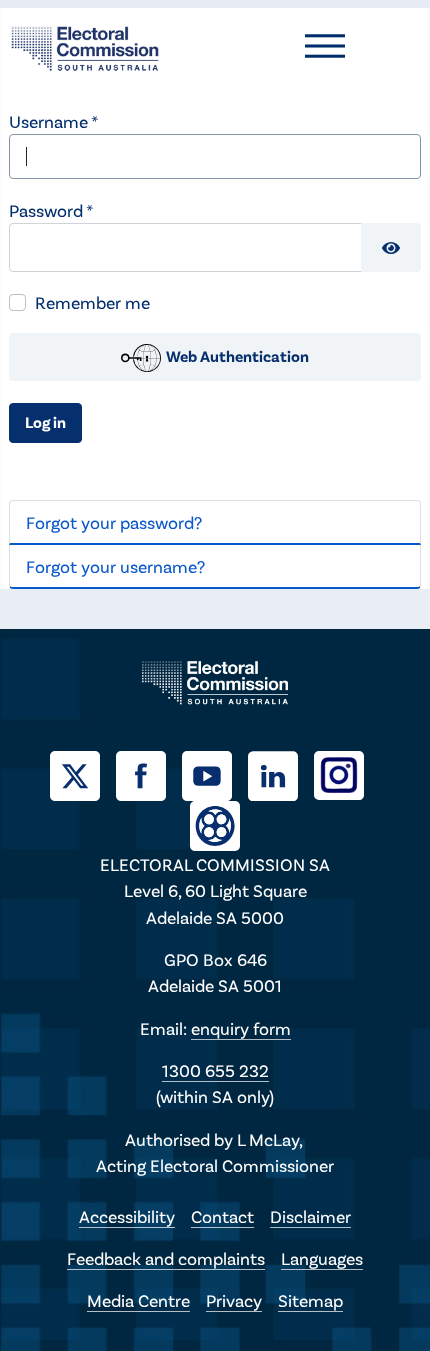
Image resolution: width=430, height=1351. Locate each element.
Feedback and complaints (166, 1258)
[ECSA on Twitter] (83, 773)
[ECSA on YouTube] (215, 773)
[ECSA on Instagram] (347, 773)
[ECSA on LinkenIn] (281, 773)
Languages (322, 1258)
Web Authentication (236, 355)
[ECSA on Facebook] (149, 773)
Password (51, 210)
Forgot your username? (115, 566)
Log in (45, 421)
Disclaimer (310, 1216)
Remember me (92, 302)
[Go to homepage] (85, 46)
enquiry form (241, 1028)
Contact (222, 1216)
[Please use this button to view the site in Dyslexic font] (215, 823)
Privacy (234, 1300)
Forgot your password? (114, 522)
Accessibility (127, 1216)
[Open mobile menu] (325, 46)
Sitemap (310, 1300)
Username (53, 121)
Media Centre (138, 1300)
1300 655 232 (215, 1070)
